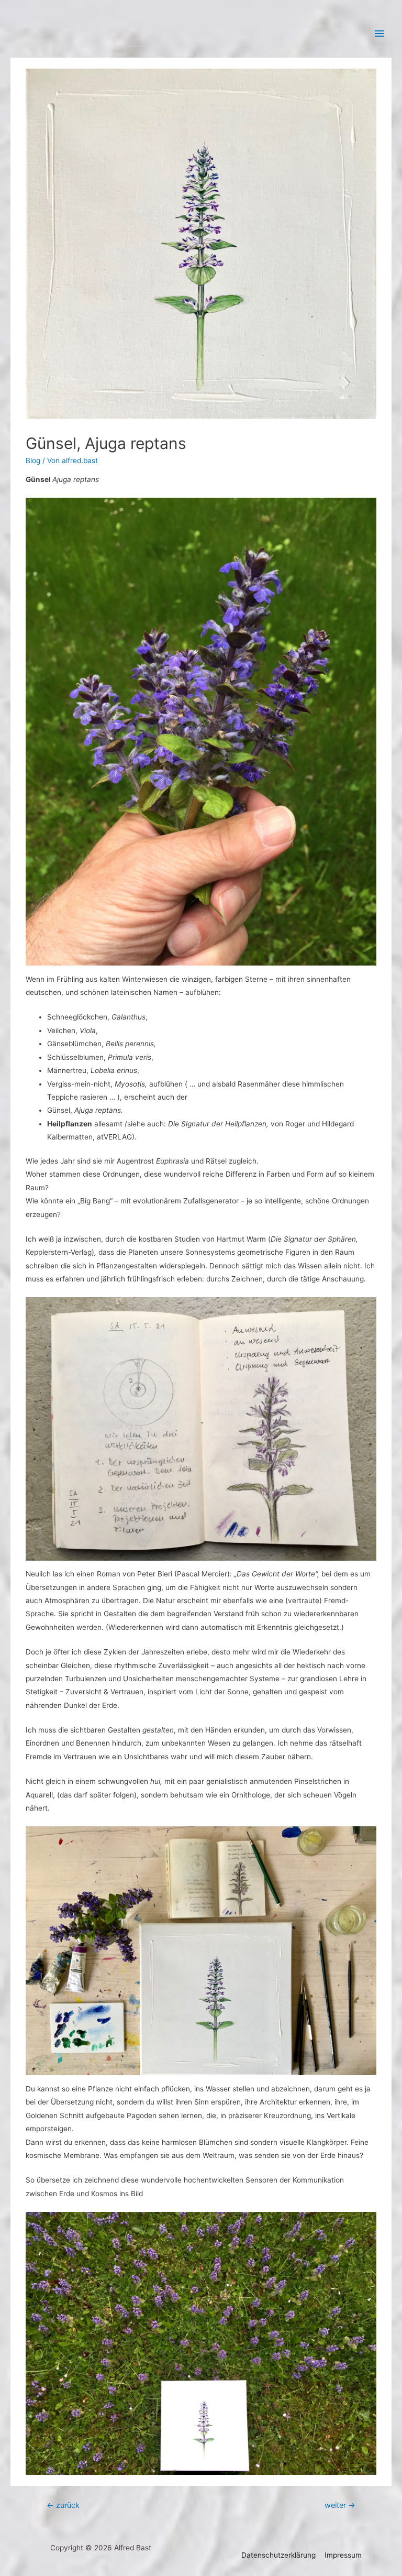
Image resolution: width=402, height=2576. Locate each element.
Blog (33, 461)
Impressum (343, 2555)
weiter (340, 2505)
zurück (63, 2505)
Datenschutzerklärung (278, 2555)
